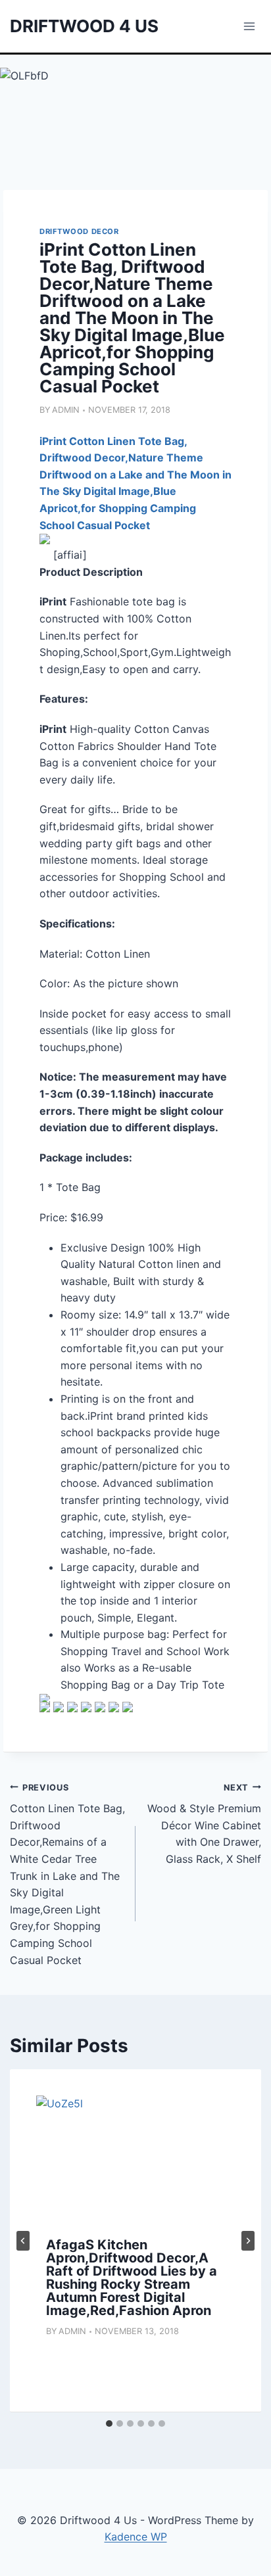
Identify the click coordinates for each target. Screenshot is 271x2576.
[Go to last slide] (23, 2241)
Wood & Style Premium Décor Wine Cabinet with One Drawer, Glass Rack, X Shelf (204, 1824)
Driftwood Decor (79, 231)
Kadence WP (136, 2537)
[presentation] (135, 2162)
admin (66, 410)
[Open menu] (249, 26)
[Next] (248, 2241)
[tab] (109, 2424)
